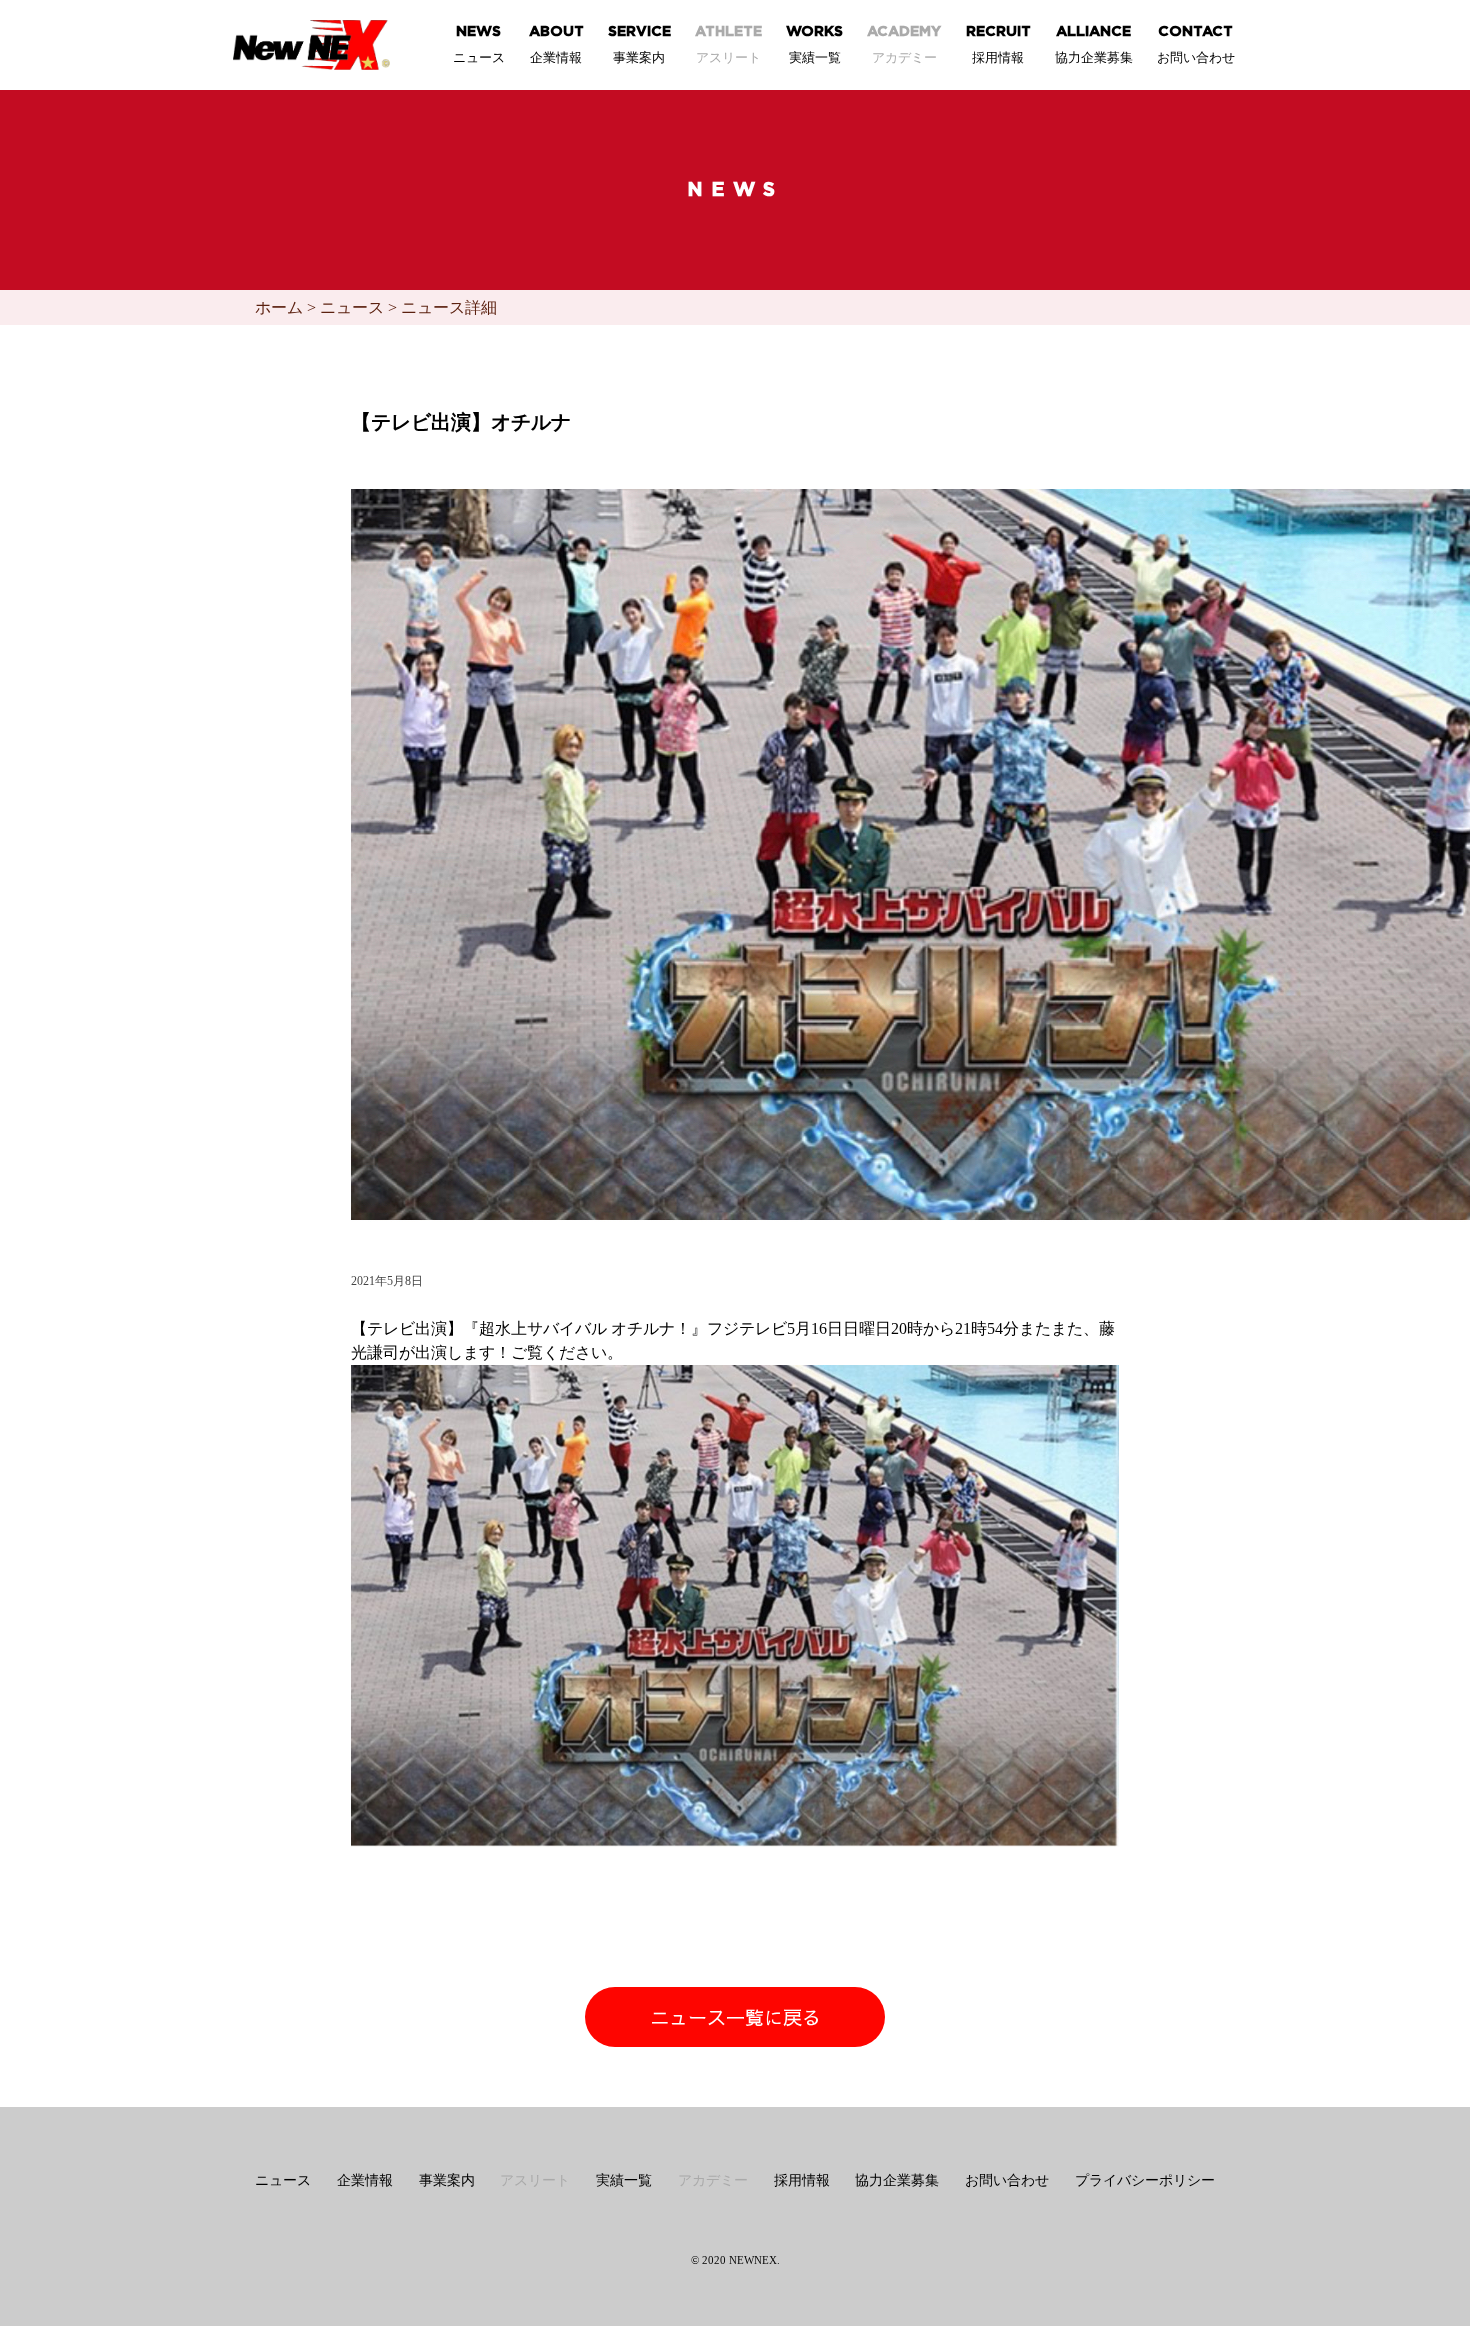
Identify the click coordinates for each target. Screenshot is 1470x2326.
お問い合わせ (1007, 2180)
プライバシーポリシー (1145, 2180)
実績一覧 (624, 2180)
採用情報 (802, 2180)
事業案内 (447, 2180)
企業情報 (365, 2180)
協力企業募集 (897, 2180)
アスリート (535, 2180)
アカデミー (713, 2180)
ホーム (279, 307)
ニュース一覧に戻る (735, 2019)
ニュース (352, 307)
